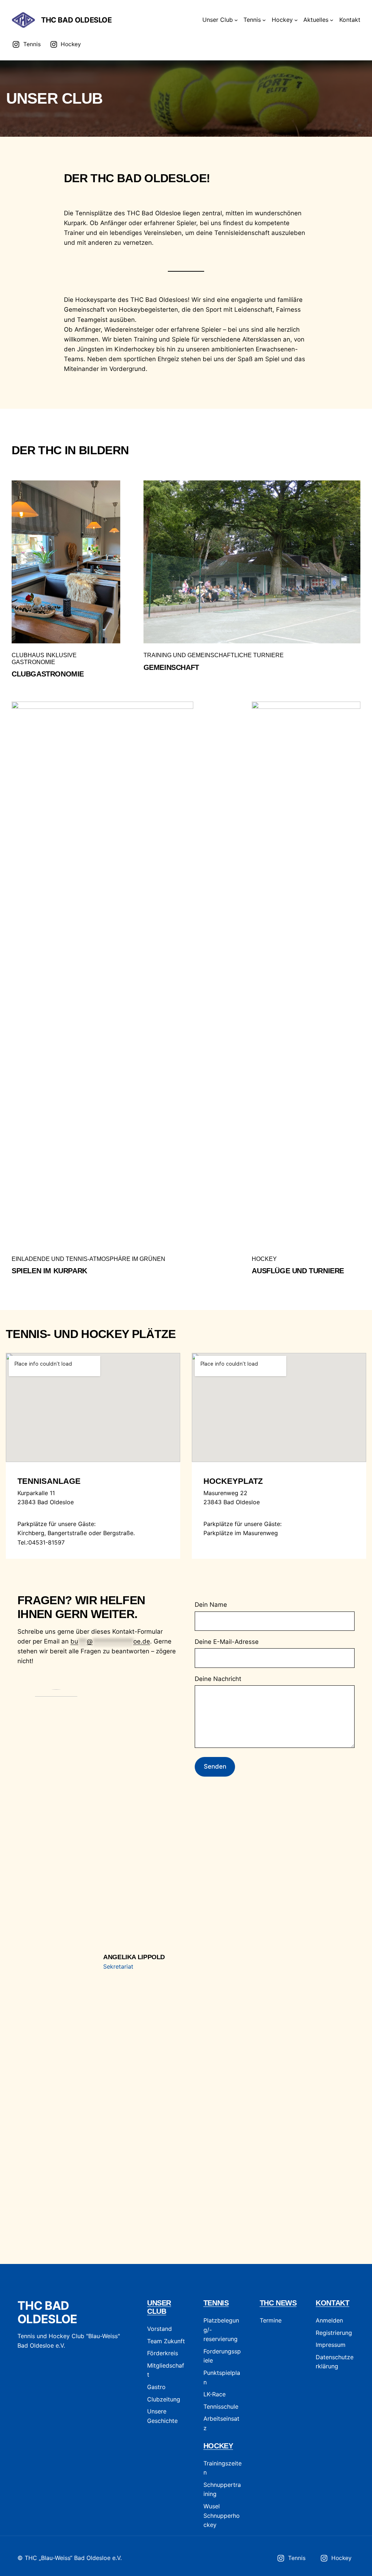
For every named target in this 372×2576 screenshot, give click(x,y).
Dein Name (211, 1605)
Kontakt (332, 2303)
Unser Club (159, 2307)
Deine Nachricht (218, 1679)
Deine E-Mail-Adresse (227, 1642)
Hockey (218, 2446)
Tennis (216, 2303)
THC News (278, 2303)
